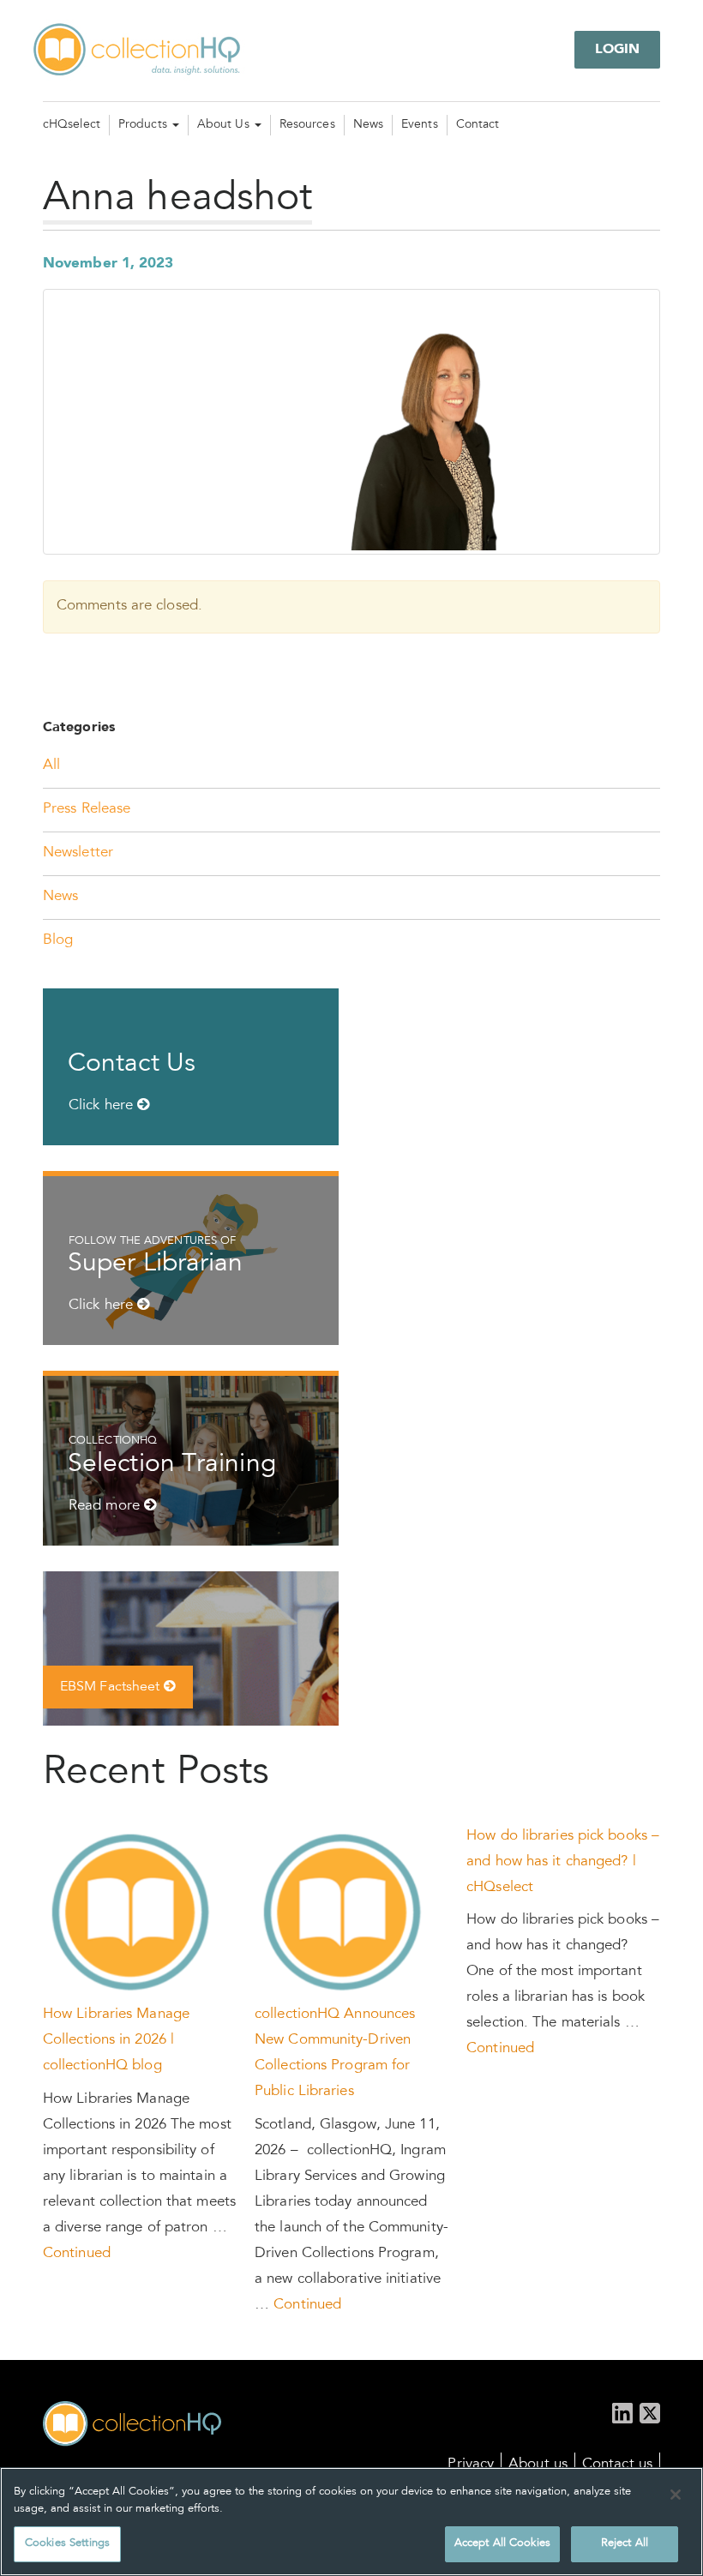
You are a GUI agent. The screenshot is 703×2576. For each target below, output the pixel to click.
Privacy (471, 2465)
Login (618, 50)
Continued (77, 2254)
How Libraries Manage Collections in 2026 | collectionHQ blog (116, 2041)
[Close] (676, 2495)
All (51, 766)
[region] (351, 2522)
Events (420, 125)
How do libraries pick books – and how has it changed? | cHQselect (563, 1862)
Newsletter (78, 853)
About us (538, 2465)
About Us (225, 125)
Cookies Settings (67, 2544)
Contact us (617, 2465)
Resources (307, 125)
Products (144, 125)
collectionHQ (138, 51)
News (368, 125)
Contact (478, 125)
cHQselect (72, 125)
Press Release (87, 810)
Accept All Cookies (502, 2544)
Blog (58, 941)
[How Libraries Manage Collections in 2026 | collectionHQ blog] (132, 1914)
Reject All (625, 2544)
